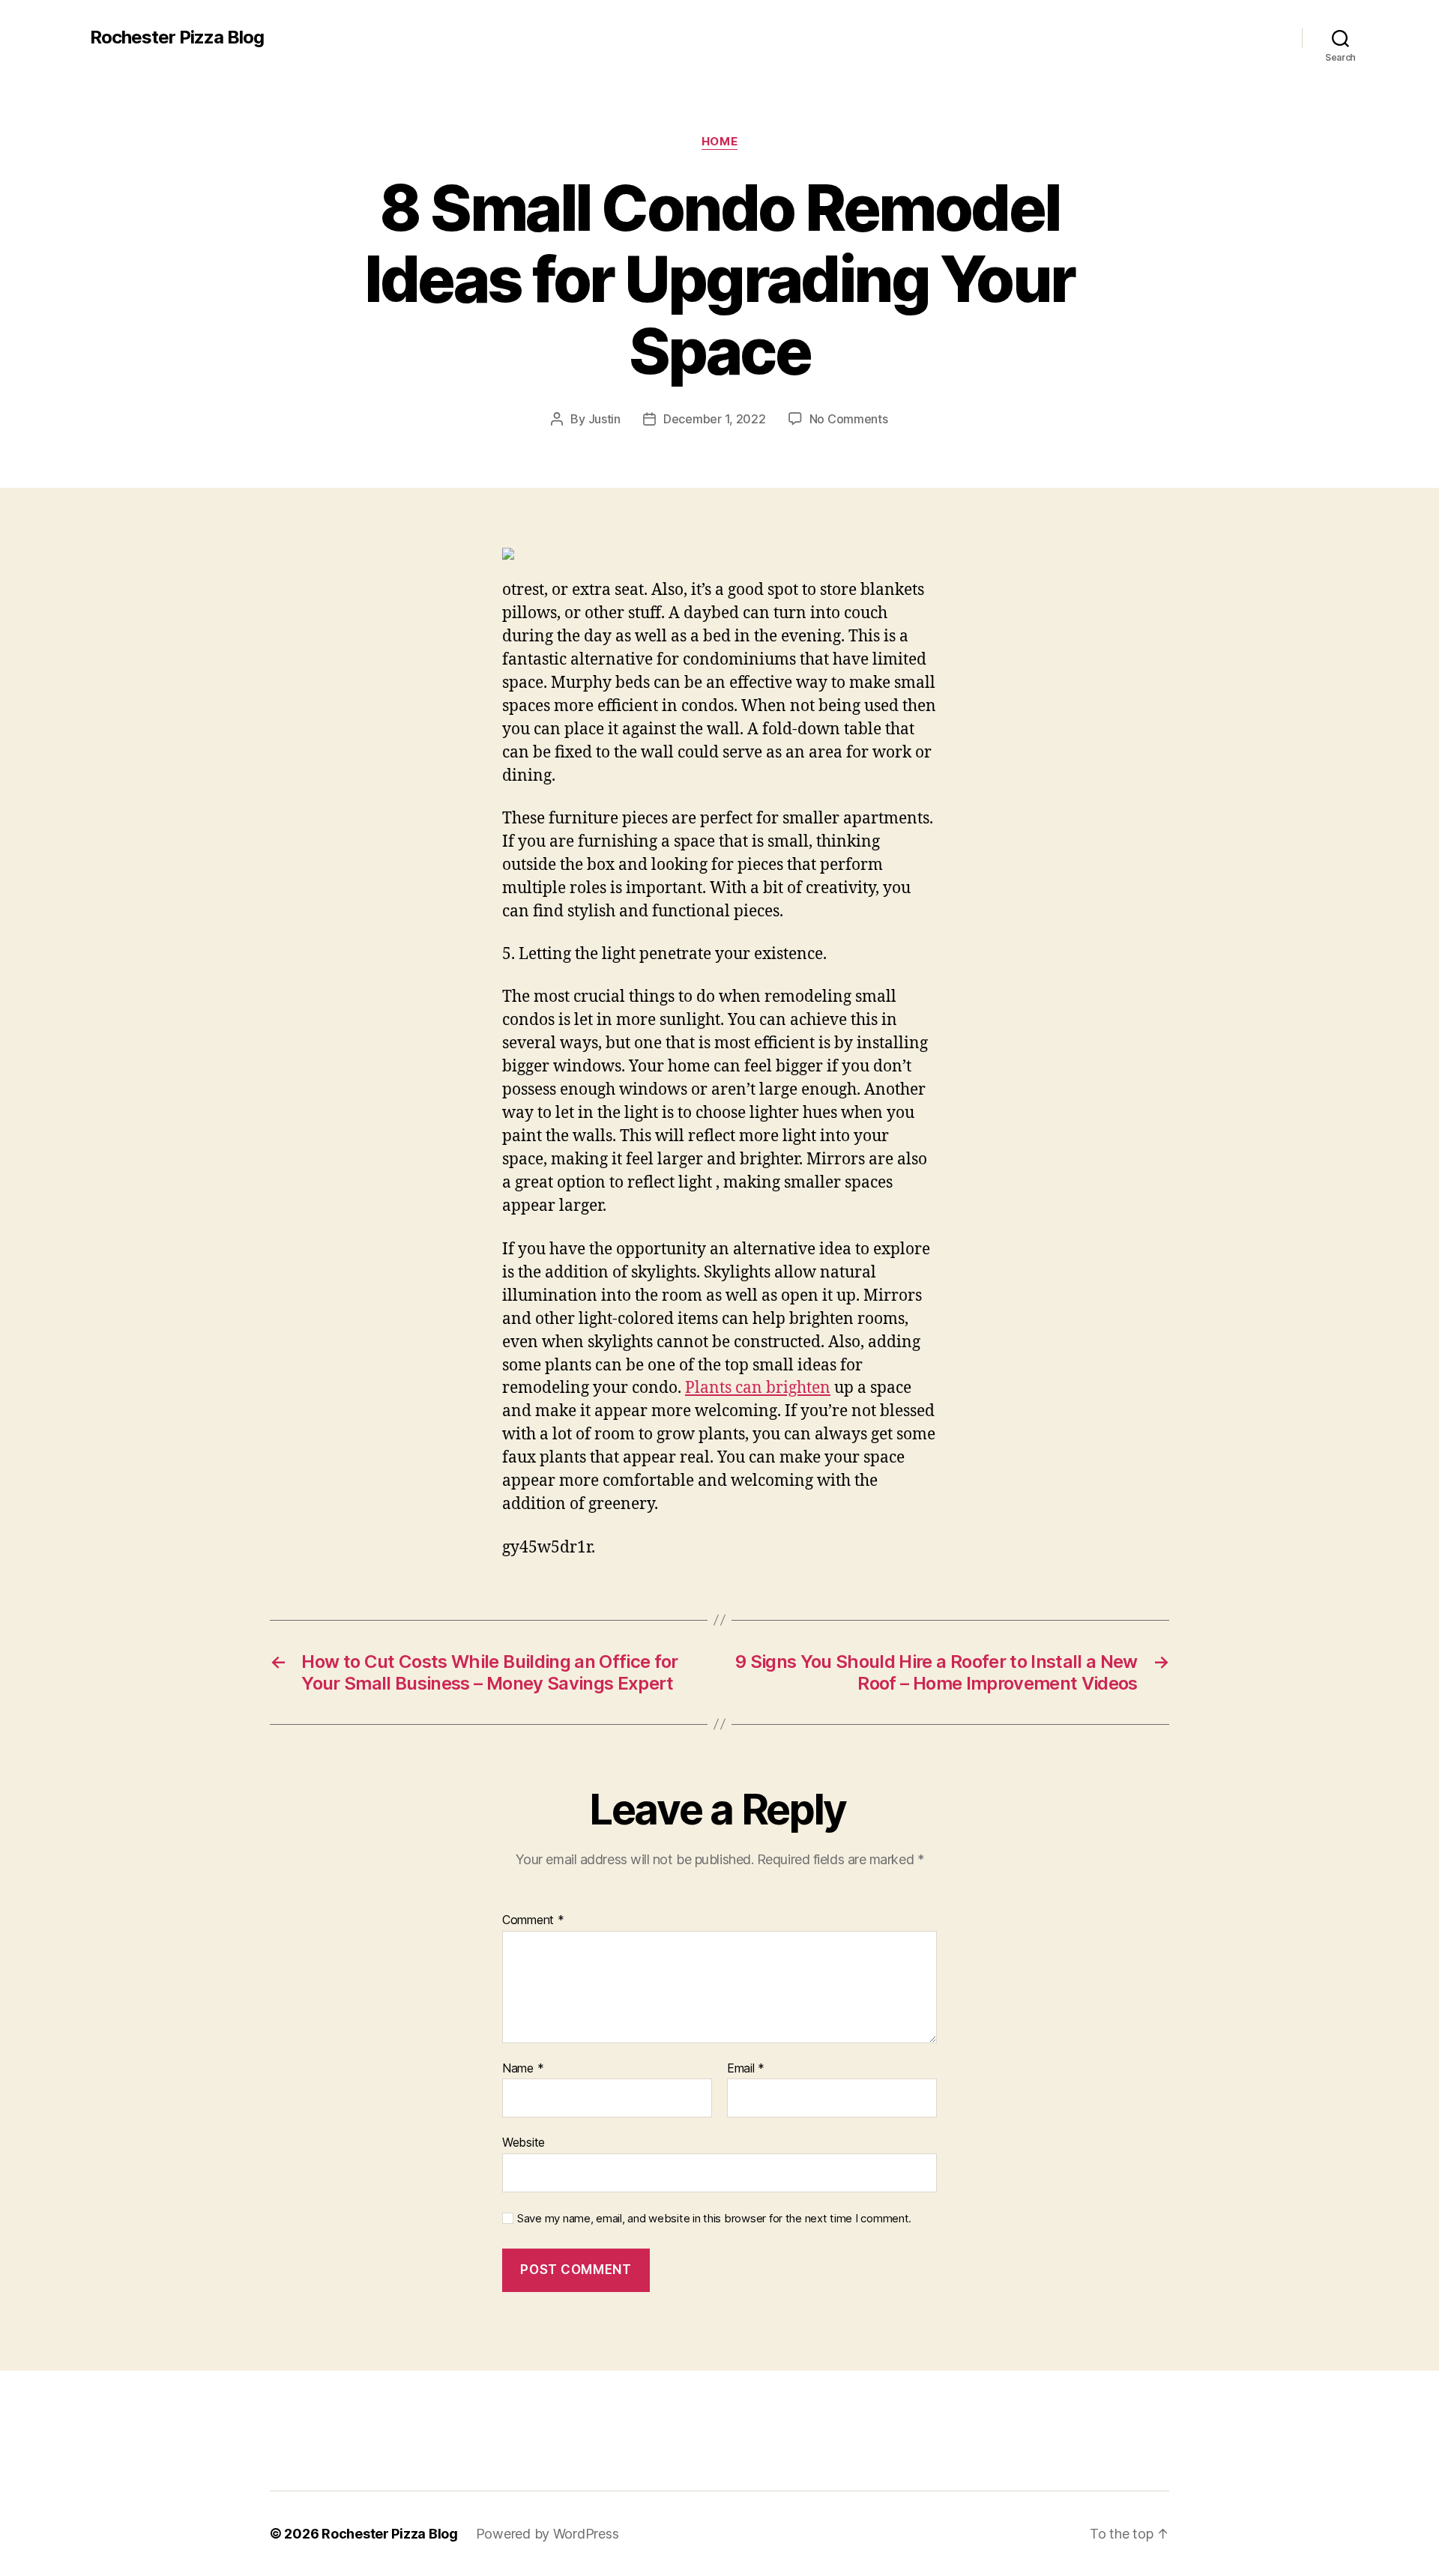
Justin (604, 419)
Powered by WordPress (547, 2534)
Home (719, 142)
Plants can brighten (758, 1388)
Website (524, 2142)
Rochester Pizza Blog (177, 37)
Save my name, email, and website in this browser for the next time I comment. (714, 2219)
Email (746, 2069)
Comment (533, 1920)
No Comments (849, 419)
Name (523, 2069)
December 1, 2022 (715, 419)
